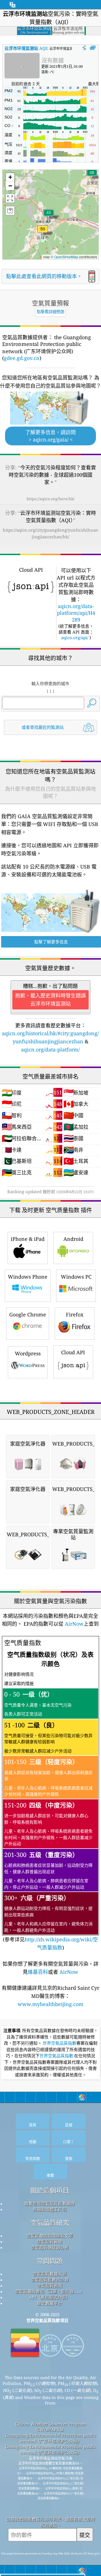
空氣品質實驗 (50, 2242)
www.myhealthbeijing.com (50, 2004)
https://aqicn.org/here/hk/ (51, 499)
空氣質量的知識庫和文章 (50, 2236)
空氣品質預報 (50, 2286)
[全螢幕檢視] (93, 48)
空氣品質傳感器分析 (50, 2247)
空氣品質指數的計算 (50, 2280)
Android (73, 1239)
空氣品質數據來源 (50, 2274)
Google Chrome (28, 1314)
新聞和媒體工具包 (50, 2209)
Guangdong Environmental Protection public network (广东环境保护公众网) (51, 2438)
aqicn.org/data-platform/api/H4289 (76, 613)
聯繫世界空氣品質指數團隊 (50, 2203)
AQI (26, 48)
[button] (43, 232)
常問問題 (50, 2261)
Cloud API (73, 1352)
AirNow (74, 1624)
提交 (85, 2535)
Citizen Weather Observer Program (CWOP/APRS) (51, 2427)
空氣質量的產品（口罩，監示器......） (50, 2291)
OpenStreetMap (66, 257)
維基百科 (38, 1972)
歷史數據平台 (50, 2303)
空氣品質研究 (50, 2223)
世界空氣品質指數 (59, 2043)
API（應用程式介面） (50, 2297)
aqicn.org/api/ (75, 637)
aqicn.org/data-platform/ (50, 1050)
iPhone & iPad (28, 1239)
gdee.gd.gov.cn (22, 358)
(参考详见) (50, 1795)
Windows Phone (28, 1277)
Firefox (75, 1314)
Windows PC (76, 1277)
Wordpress (28, 1353)
